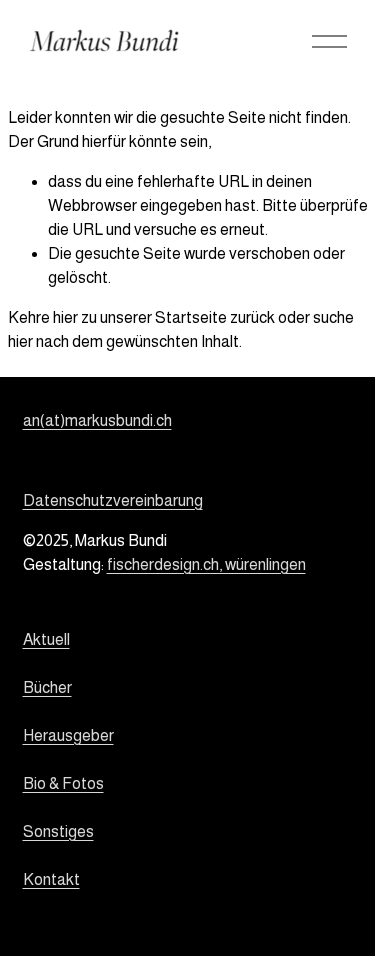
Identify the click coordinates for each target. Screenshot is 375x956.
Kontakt (51, 879)
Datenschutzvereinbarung (113, 500)
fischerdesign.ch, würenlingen (206, 564)
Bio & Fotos (63, 783)
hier (65, 317)
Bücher (47, 687)
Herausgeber (68, 735)
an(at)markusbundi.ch (97, 420)
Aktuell (46, 639)
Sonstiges (58, 831)
